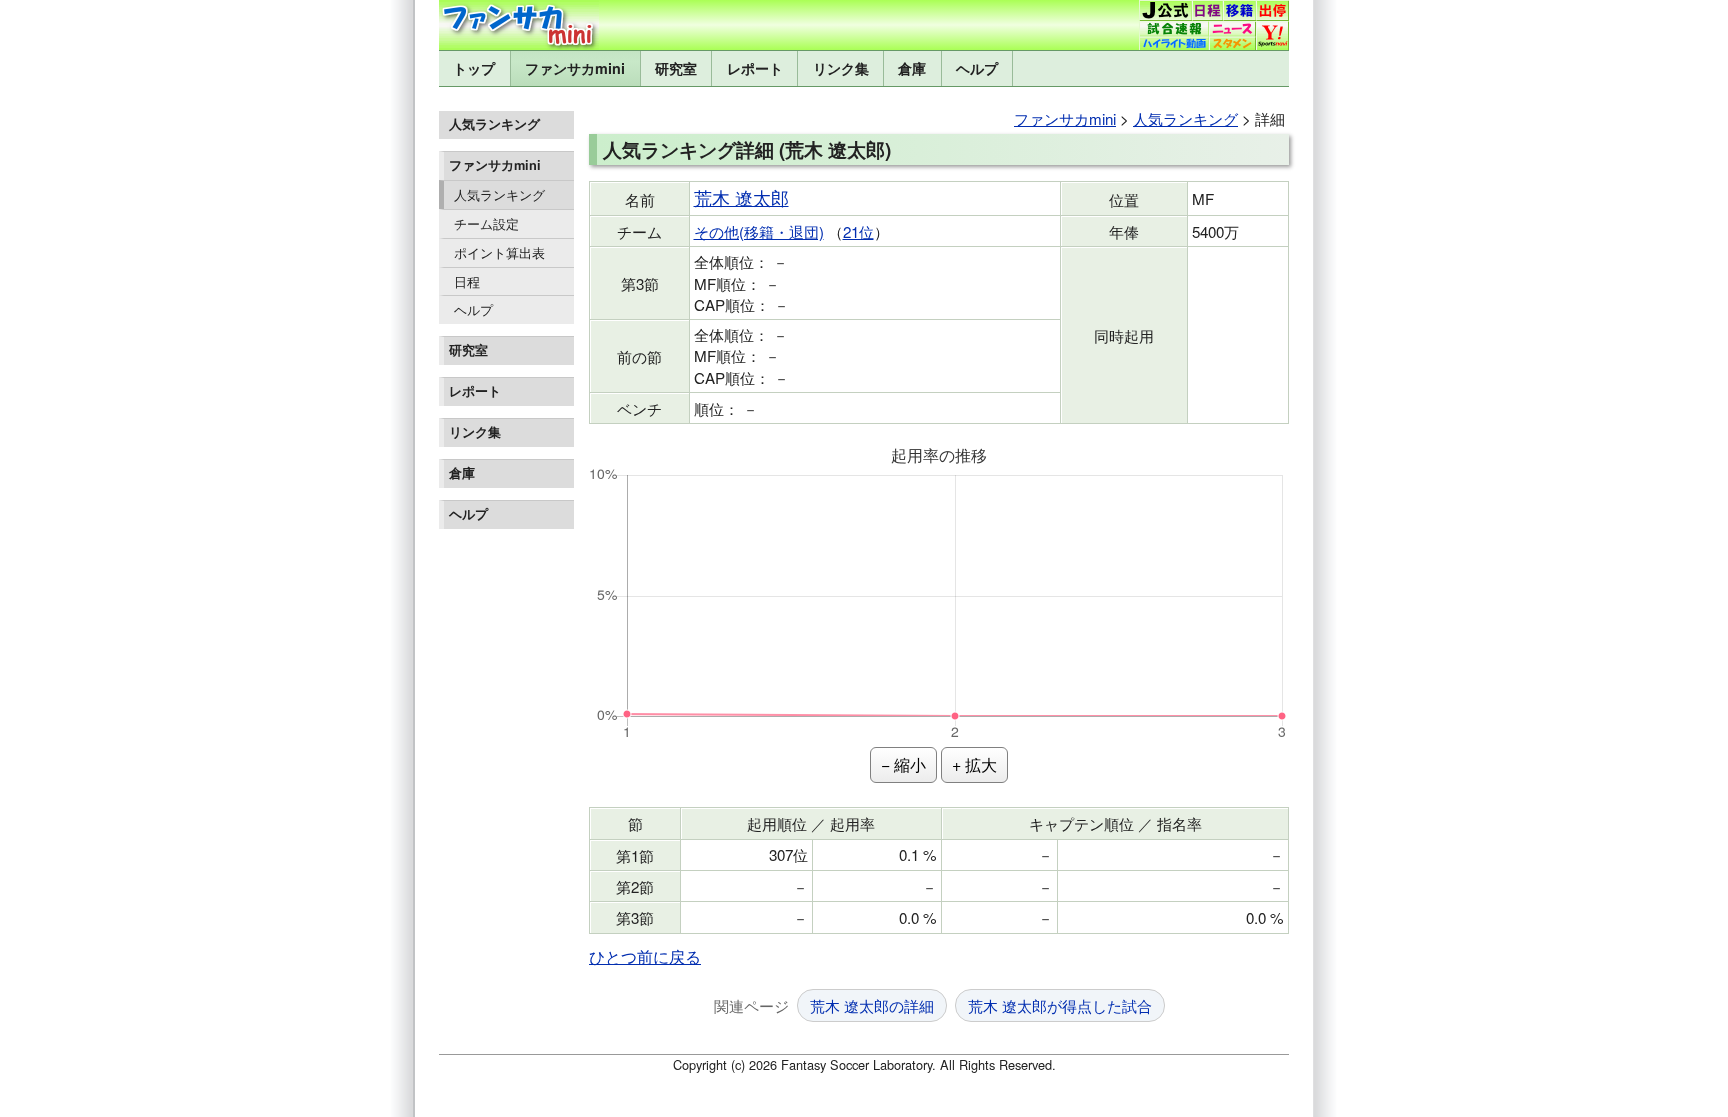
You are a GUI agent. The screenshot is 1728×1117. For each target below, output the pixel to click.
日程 (467, 281)
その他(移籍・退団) (759, 231)
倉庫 (912, 68)
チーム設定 (486, 223)
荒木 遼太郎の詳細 (872, 1005)
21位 (858, 231)
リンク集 (841, 68)
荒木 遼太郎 (741, 197)
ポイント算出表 (499, 252)
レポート (755, 68)
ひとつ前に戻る (645, 956)
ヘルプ (977, 68)
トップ (474, 68)
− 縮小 (903, 764)
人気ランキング (499, 194)
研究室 (676, 68)
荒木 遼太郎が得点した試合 (1060, 1005)
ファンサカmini (575, 68)
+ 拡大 (974, 764)
